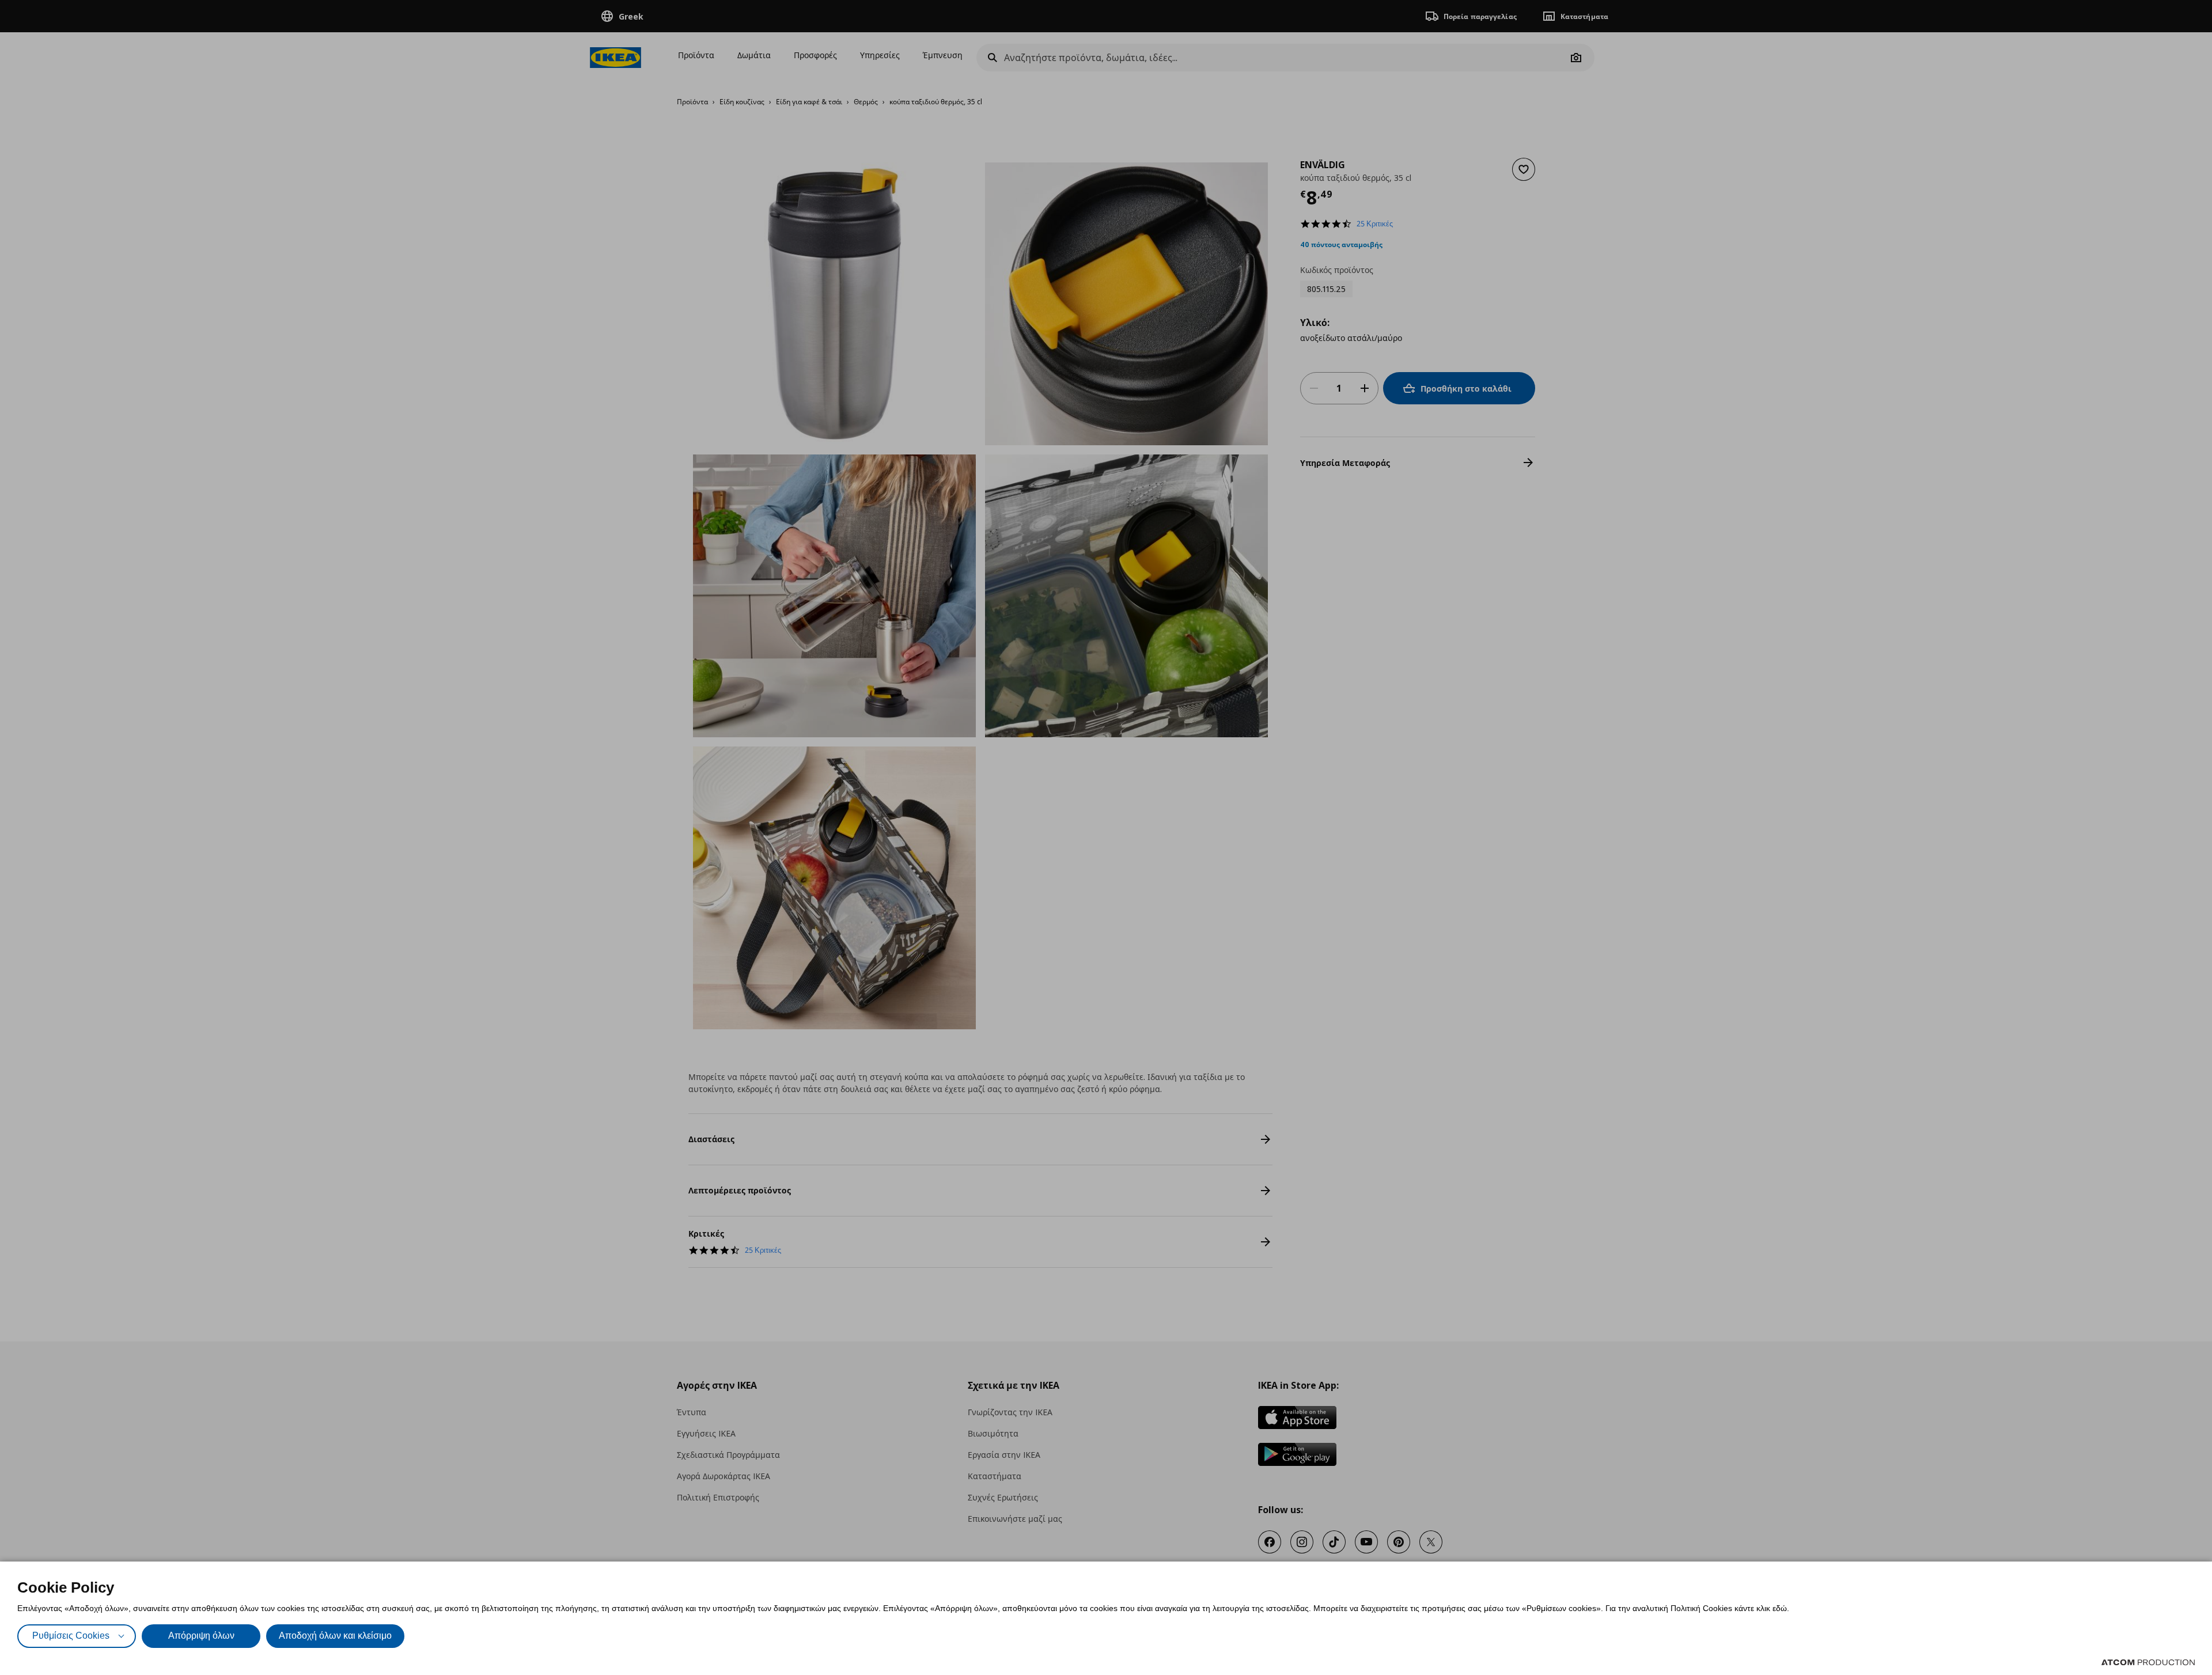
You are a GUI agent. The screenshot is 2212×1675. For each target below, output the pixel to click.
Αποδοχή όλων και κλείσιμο (335, 1636)
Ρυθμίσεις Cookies (71, 1636)
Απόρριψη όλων (201, 1636)
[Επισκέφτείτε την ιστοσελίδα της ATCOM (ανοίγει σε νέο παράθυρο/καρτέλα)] (2148, 1662)
